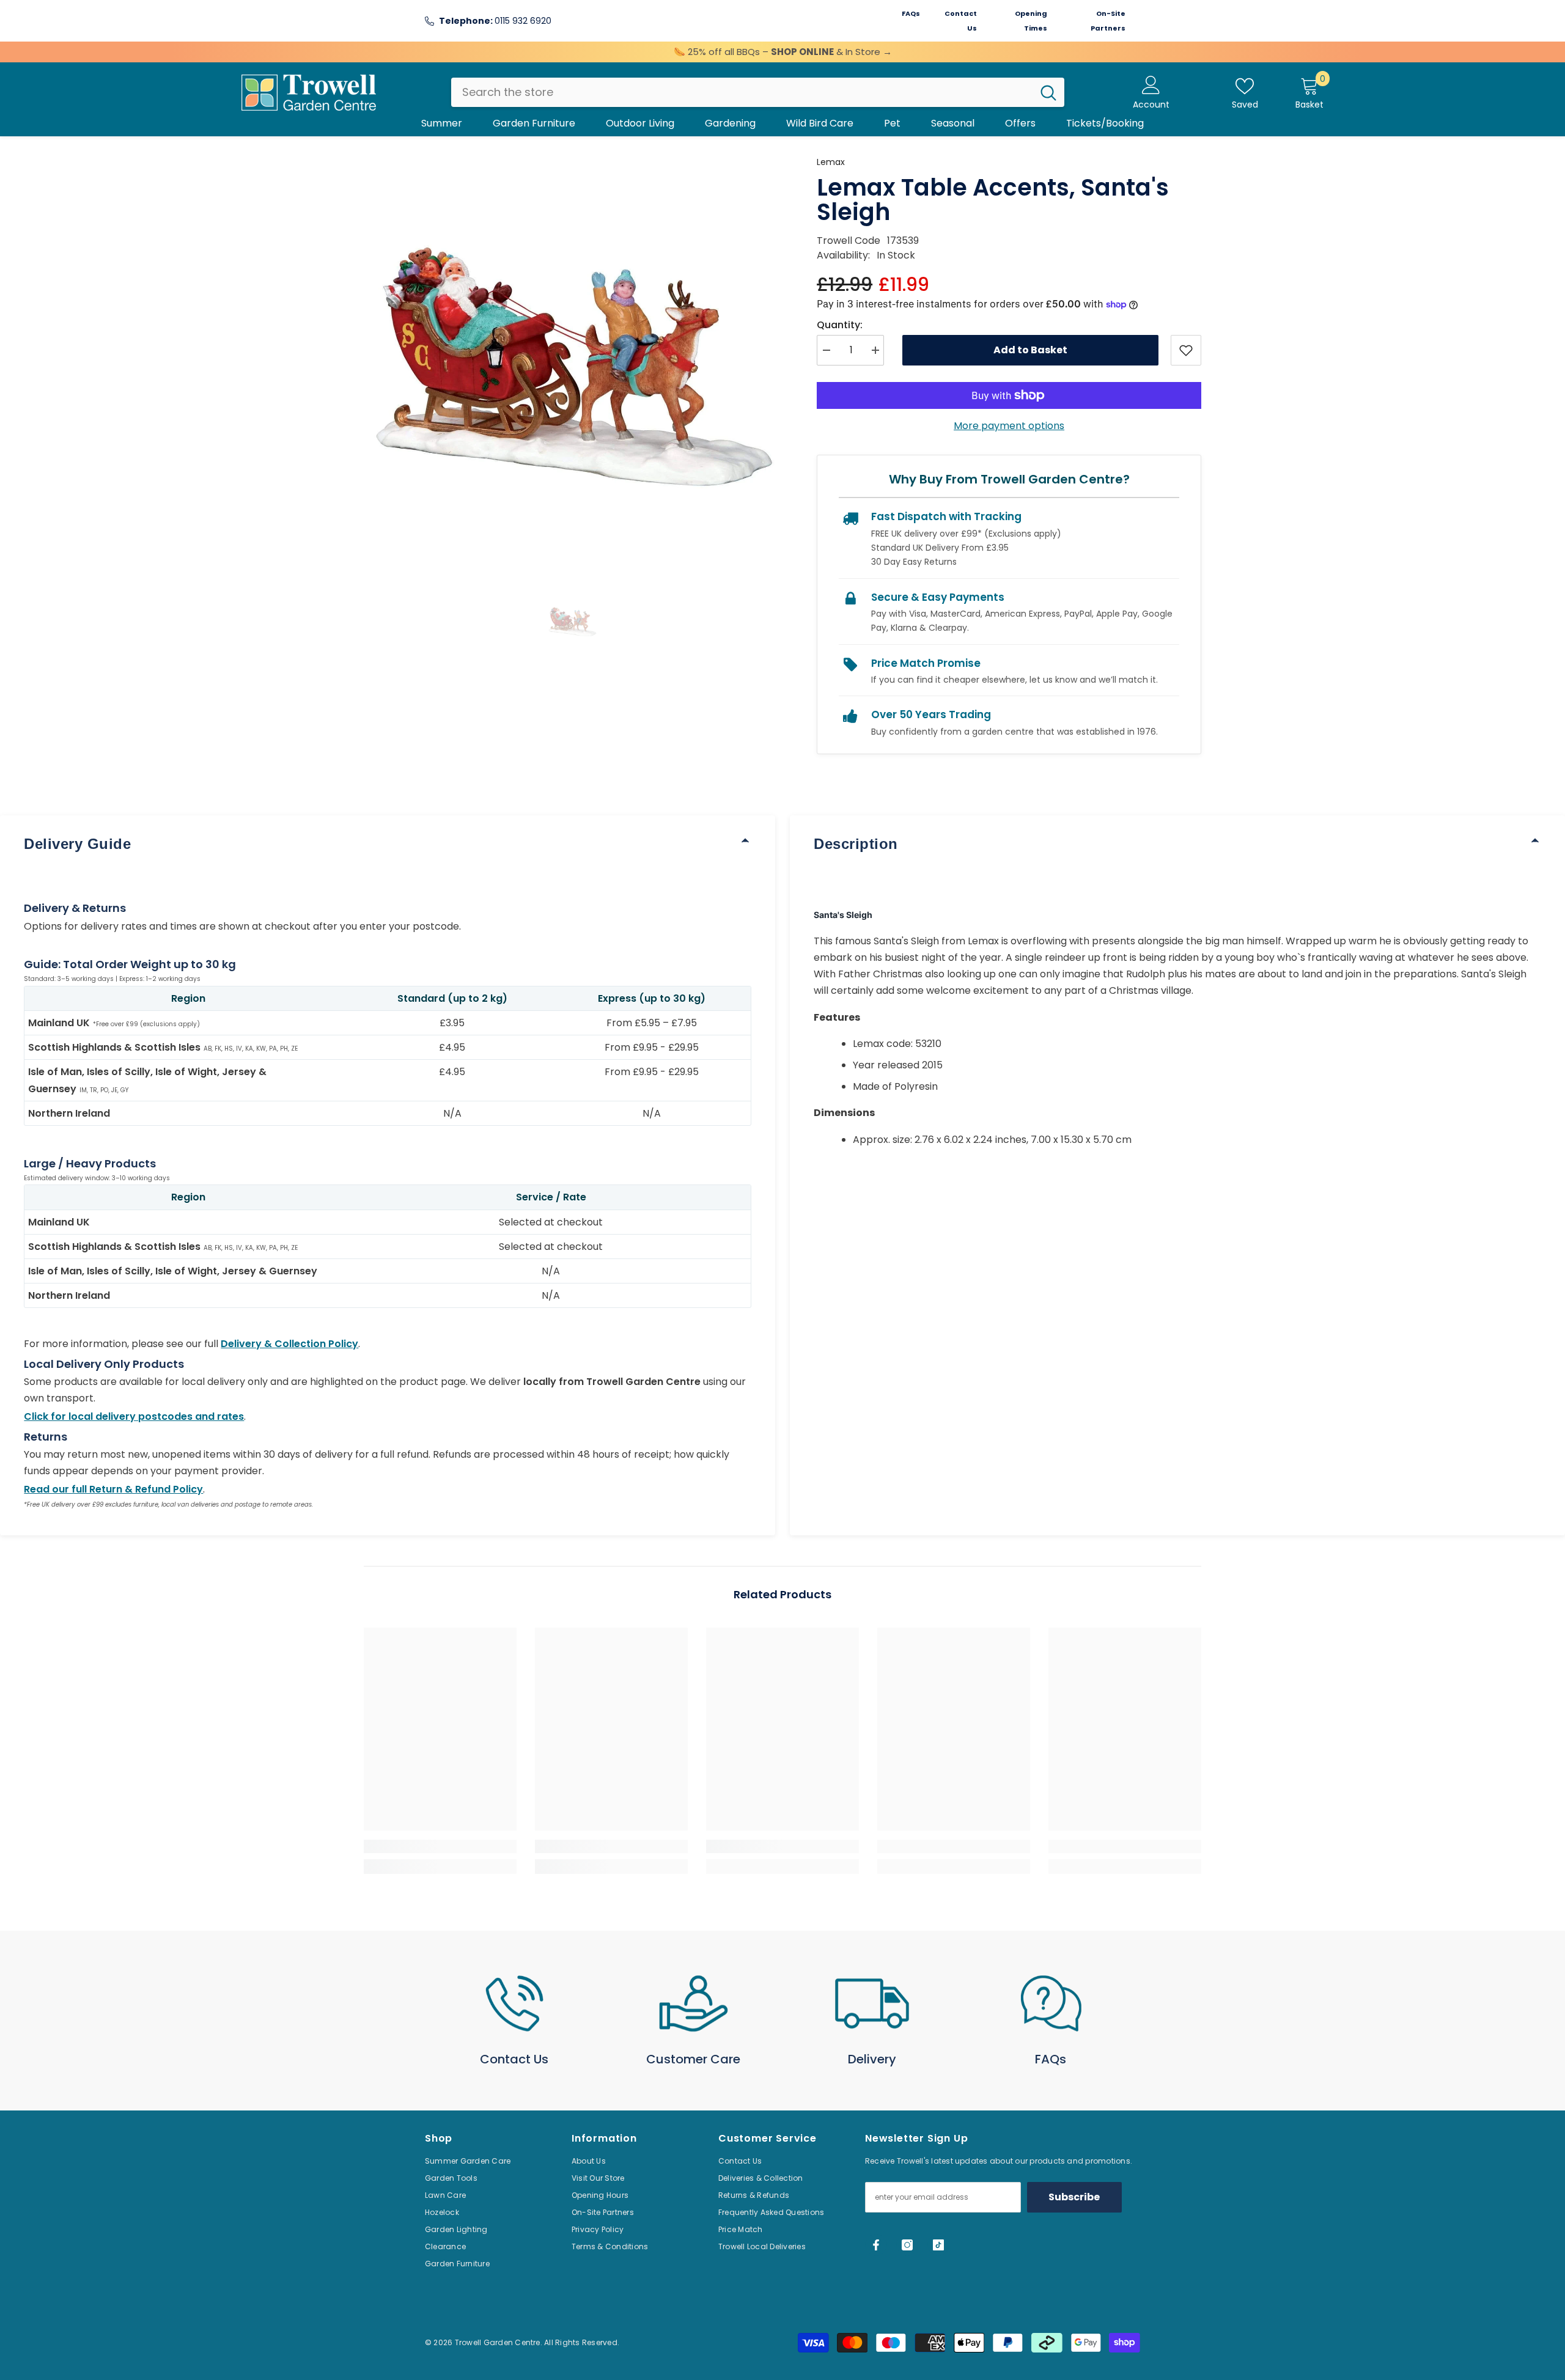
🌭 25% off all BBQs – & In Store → (783, 52)
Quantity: (840, 325)
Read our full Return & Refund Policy (113, 1489)
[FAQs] (1051, 2004)
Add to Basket (1030, 350)
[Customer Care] (694, 2004)
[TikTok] (938, 2245)
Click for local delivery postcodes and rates (134, 1416)
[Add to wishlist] (1186, 350)
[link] (440, 1846)
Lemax (831, 162)
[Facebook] (876, 2245)
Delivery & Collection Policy (289, 1344)
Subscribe (1074, 2197)
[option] (572, 363)
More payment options (1009, 426)
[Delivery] (872, 2004)
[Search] (758, 92)
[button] (572, 621)
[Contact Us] (514, 2004)
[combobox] (742, 92)
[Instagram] (907, 2245)
